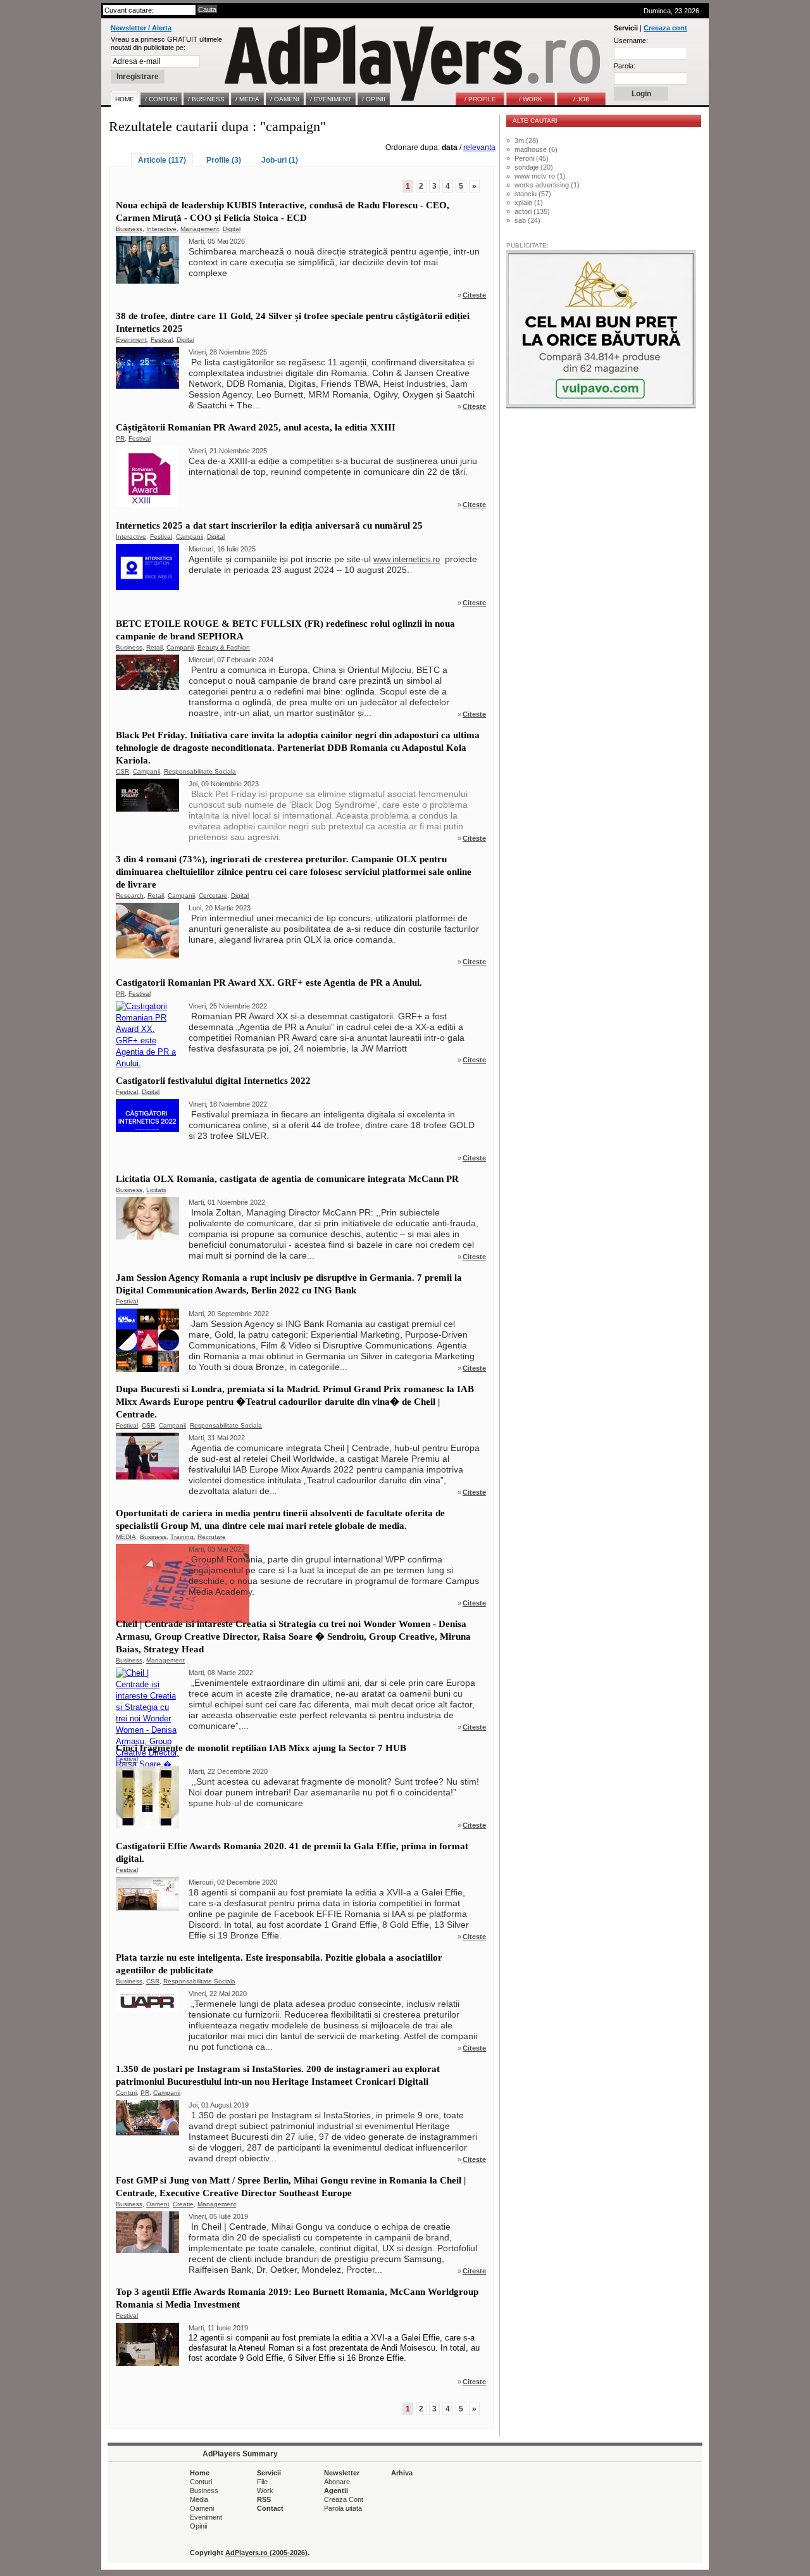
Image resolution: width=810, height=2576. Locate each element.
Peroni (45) (532, 158)
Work (265, 2491)
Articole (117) (162, 160)
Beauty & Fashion (224, 647)
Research (130, 895)
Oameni (158, 2204)
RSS (264, 2499)
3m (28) (526, 141)
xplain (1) (529, 203)
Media (199, 2499)
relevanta (479, 148)
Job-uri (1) (280, 160)
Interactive (161, 229)
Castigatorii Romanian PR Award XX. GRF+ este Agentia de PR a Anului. (269, 983)
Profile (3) (224, 160)
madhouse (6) (536, 149)
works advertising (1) (547, 185)
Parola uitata (343, 2508)
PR (120, 438)
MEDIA (126, 1537)
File (262, 2482)
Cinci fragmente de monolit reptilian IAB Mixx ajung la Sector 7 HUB (261, 1748)
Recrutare (212, 1537)
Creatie (183, 2204)
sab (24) (527, 220)
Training (182, 1537)
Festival (162, 340)
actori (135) (532, 211)
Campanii (190, 537)
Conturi (126, 2093)
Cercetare (213, 895)
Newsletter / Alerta (141, 28)
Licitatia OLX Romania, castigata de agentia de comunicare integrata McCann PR (287, 1179)
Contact (270, 2508)
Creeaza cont (665, 28)
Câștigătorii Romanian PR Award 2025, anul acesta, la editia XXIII (256, 427)
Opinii (198, 2526)
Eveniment (131, 340)
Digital (232, 229)
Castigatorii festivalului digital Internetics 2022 (213, 1081)
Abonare (337, 2482)
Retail (154, 647)
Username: (631, 41)
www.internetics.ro (407, 559)
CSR (122, 771)
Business (129, 229)
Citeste (474, 295)
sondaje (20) (534, 167)
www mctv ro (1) (540, 176)
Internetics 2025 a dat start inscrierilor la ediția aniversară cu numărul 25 (269, 525)
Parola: (625, 66)
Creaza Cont (344, 2499)
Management (200, 229)
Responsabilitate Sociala (200, 771)
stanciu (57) (533, 194)
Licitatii (156, 1190)
